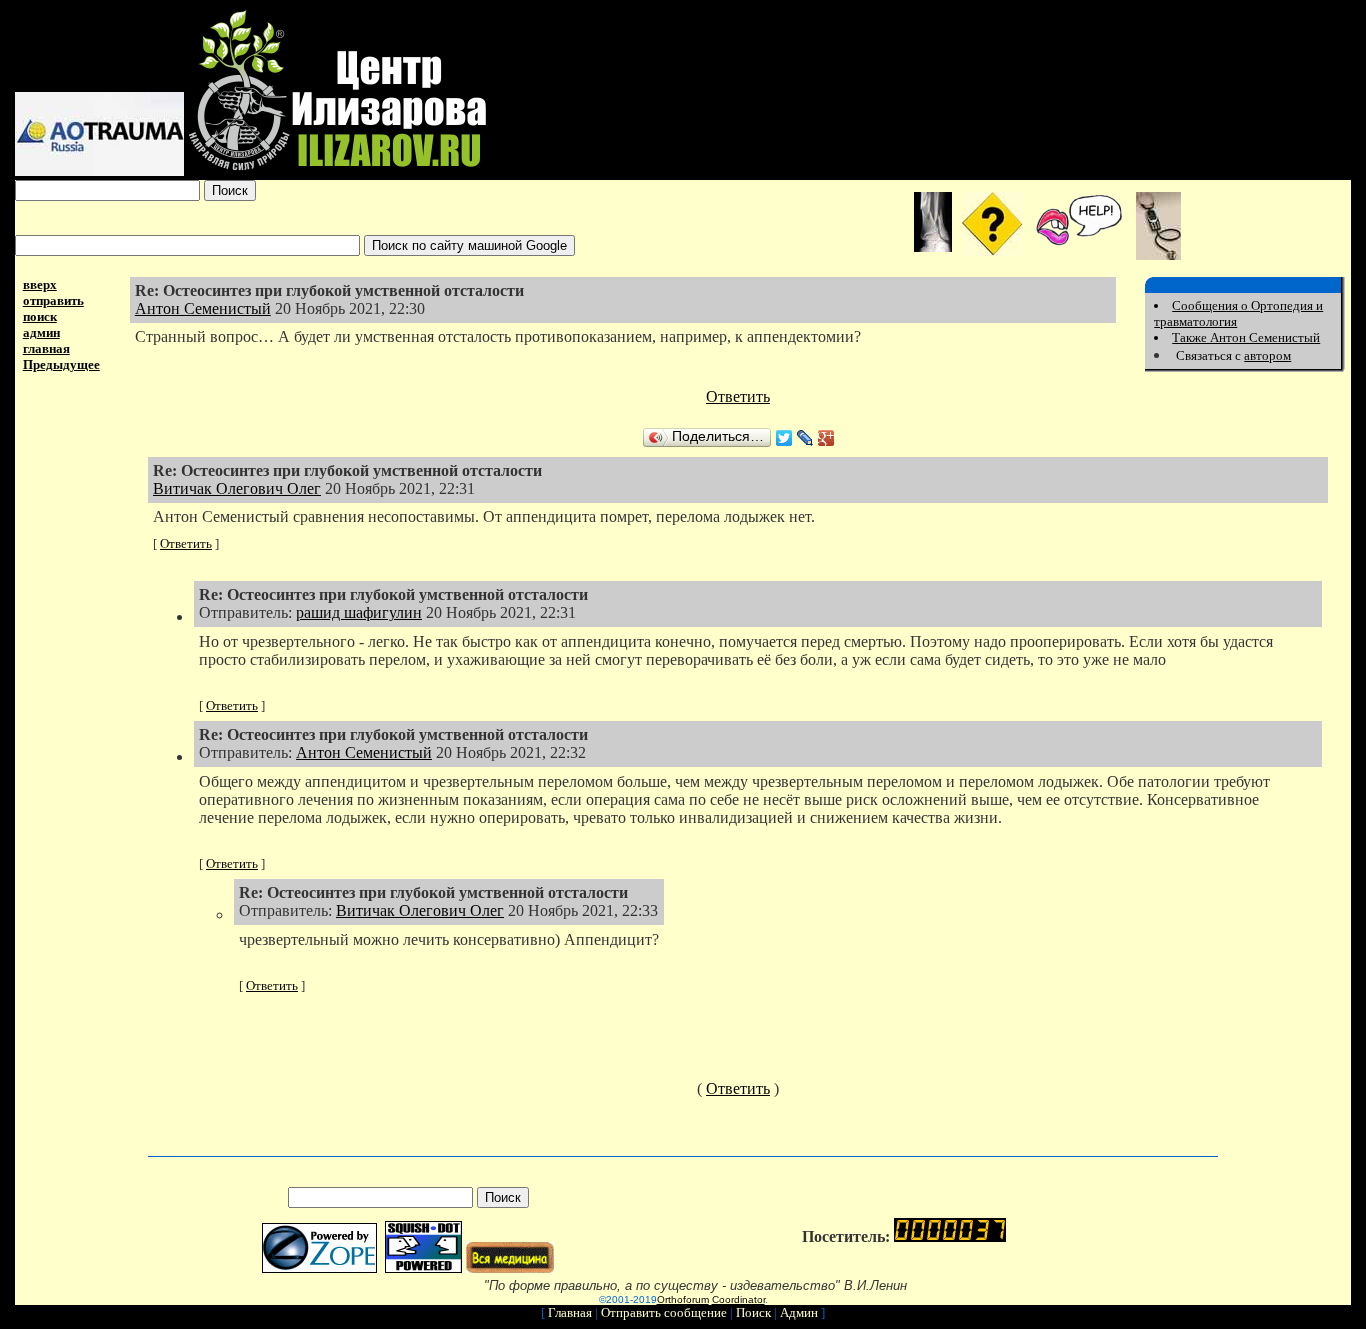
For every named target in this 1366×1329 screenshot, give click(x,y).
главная (46, 348)
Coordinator (738, 1299)
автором (1267, 355)
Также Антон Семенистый (1246, 337)
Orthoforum (683, 1299)
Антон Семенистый (203, 308)
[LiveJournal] (805, 438)
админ (41, 332)
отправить (53, 300)
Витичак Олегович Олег (237, 488)
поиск (40, 316)
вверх (40, 284)
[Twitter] (784, 438)
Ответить (738, 396)
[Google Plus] (826, 438)
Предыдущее (61, 364)
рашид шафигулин (359, 612)
